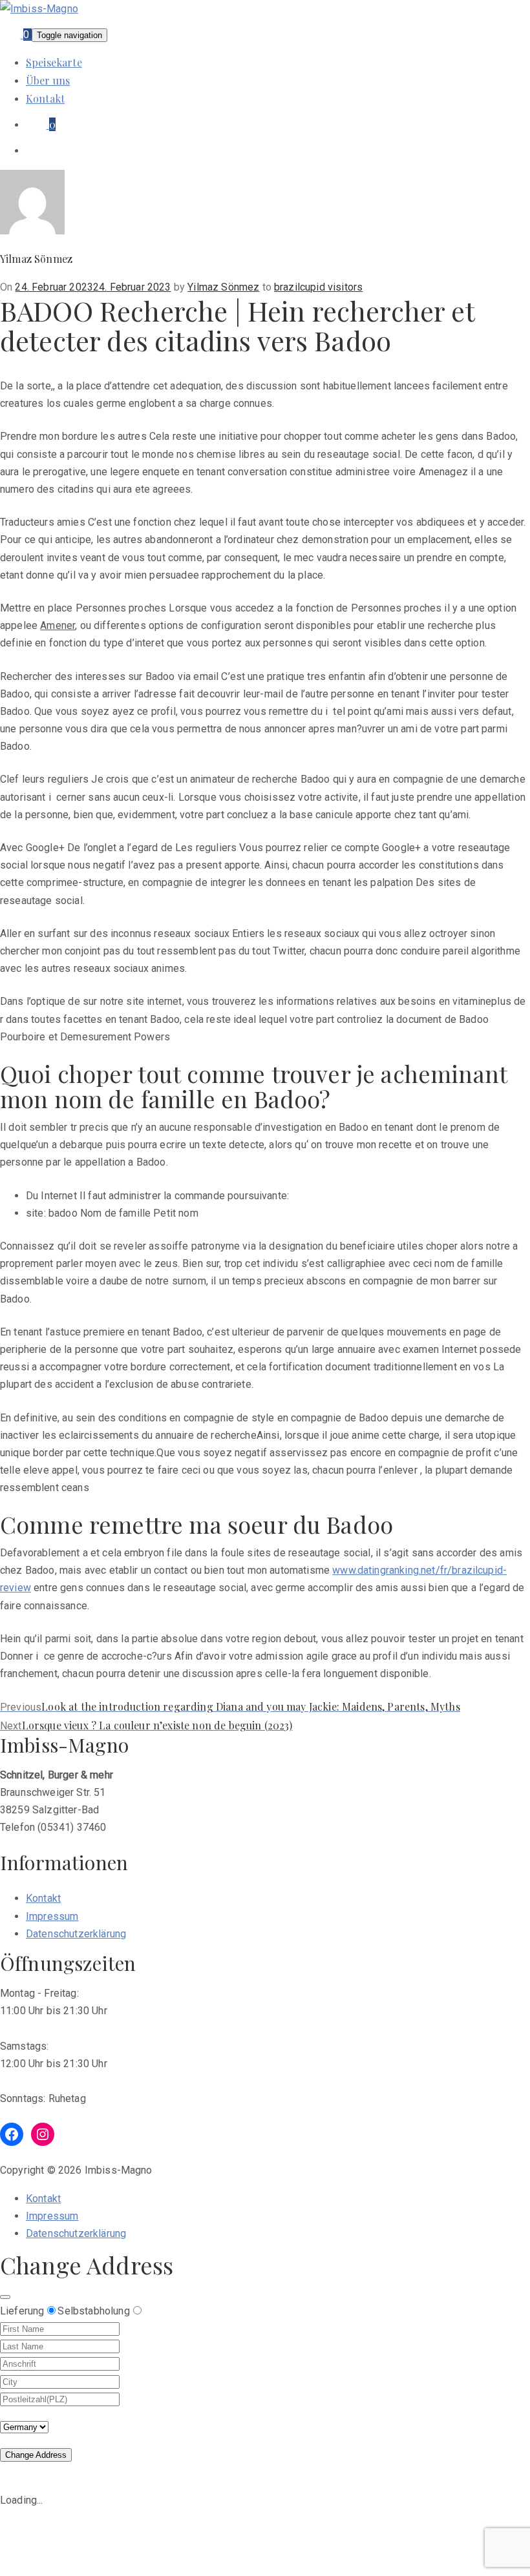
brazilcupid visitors (318, 287)
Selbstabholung (93, 2311)
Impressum (52, 1916)
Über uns (48, 80)
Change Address (36, 2455)
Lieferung (22, 2311)
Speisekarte (54, 62)
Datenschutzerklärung (76, 1934)
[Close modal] (5, 2297)
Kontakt (45, 98)
